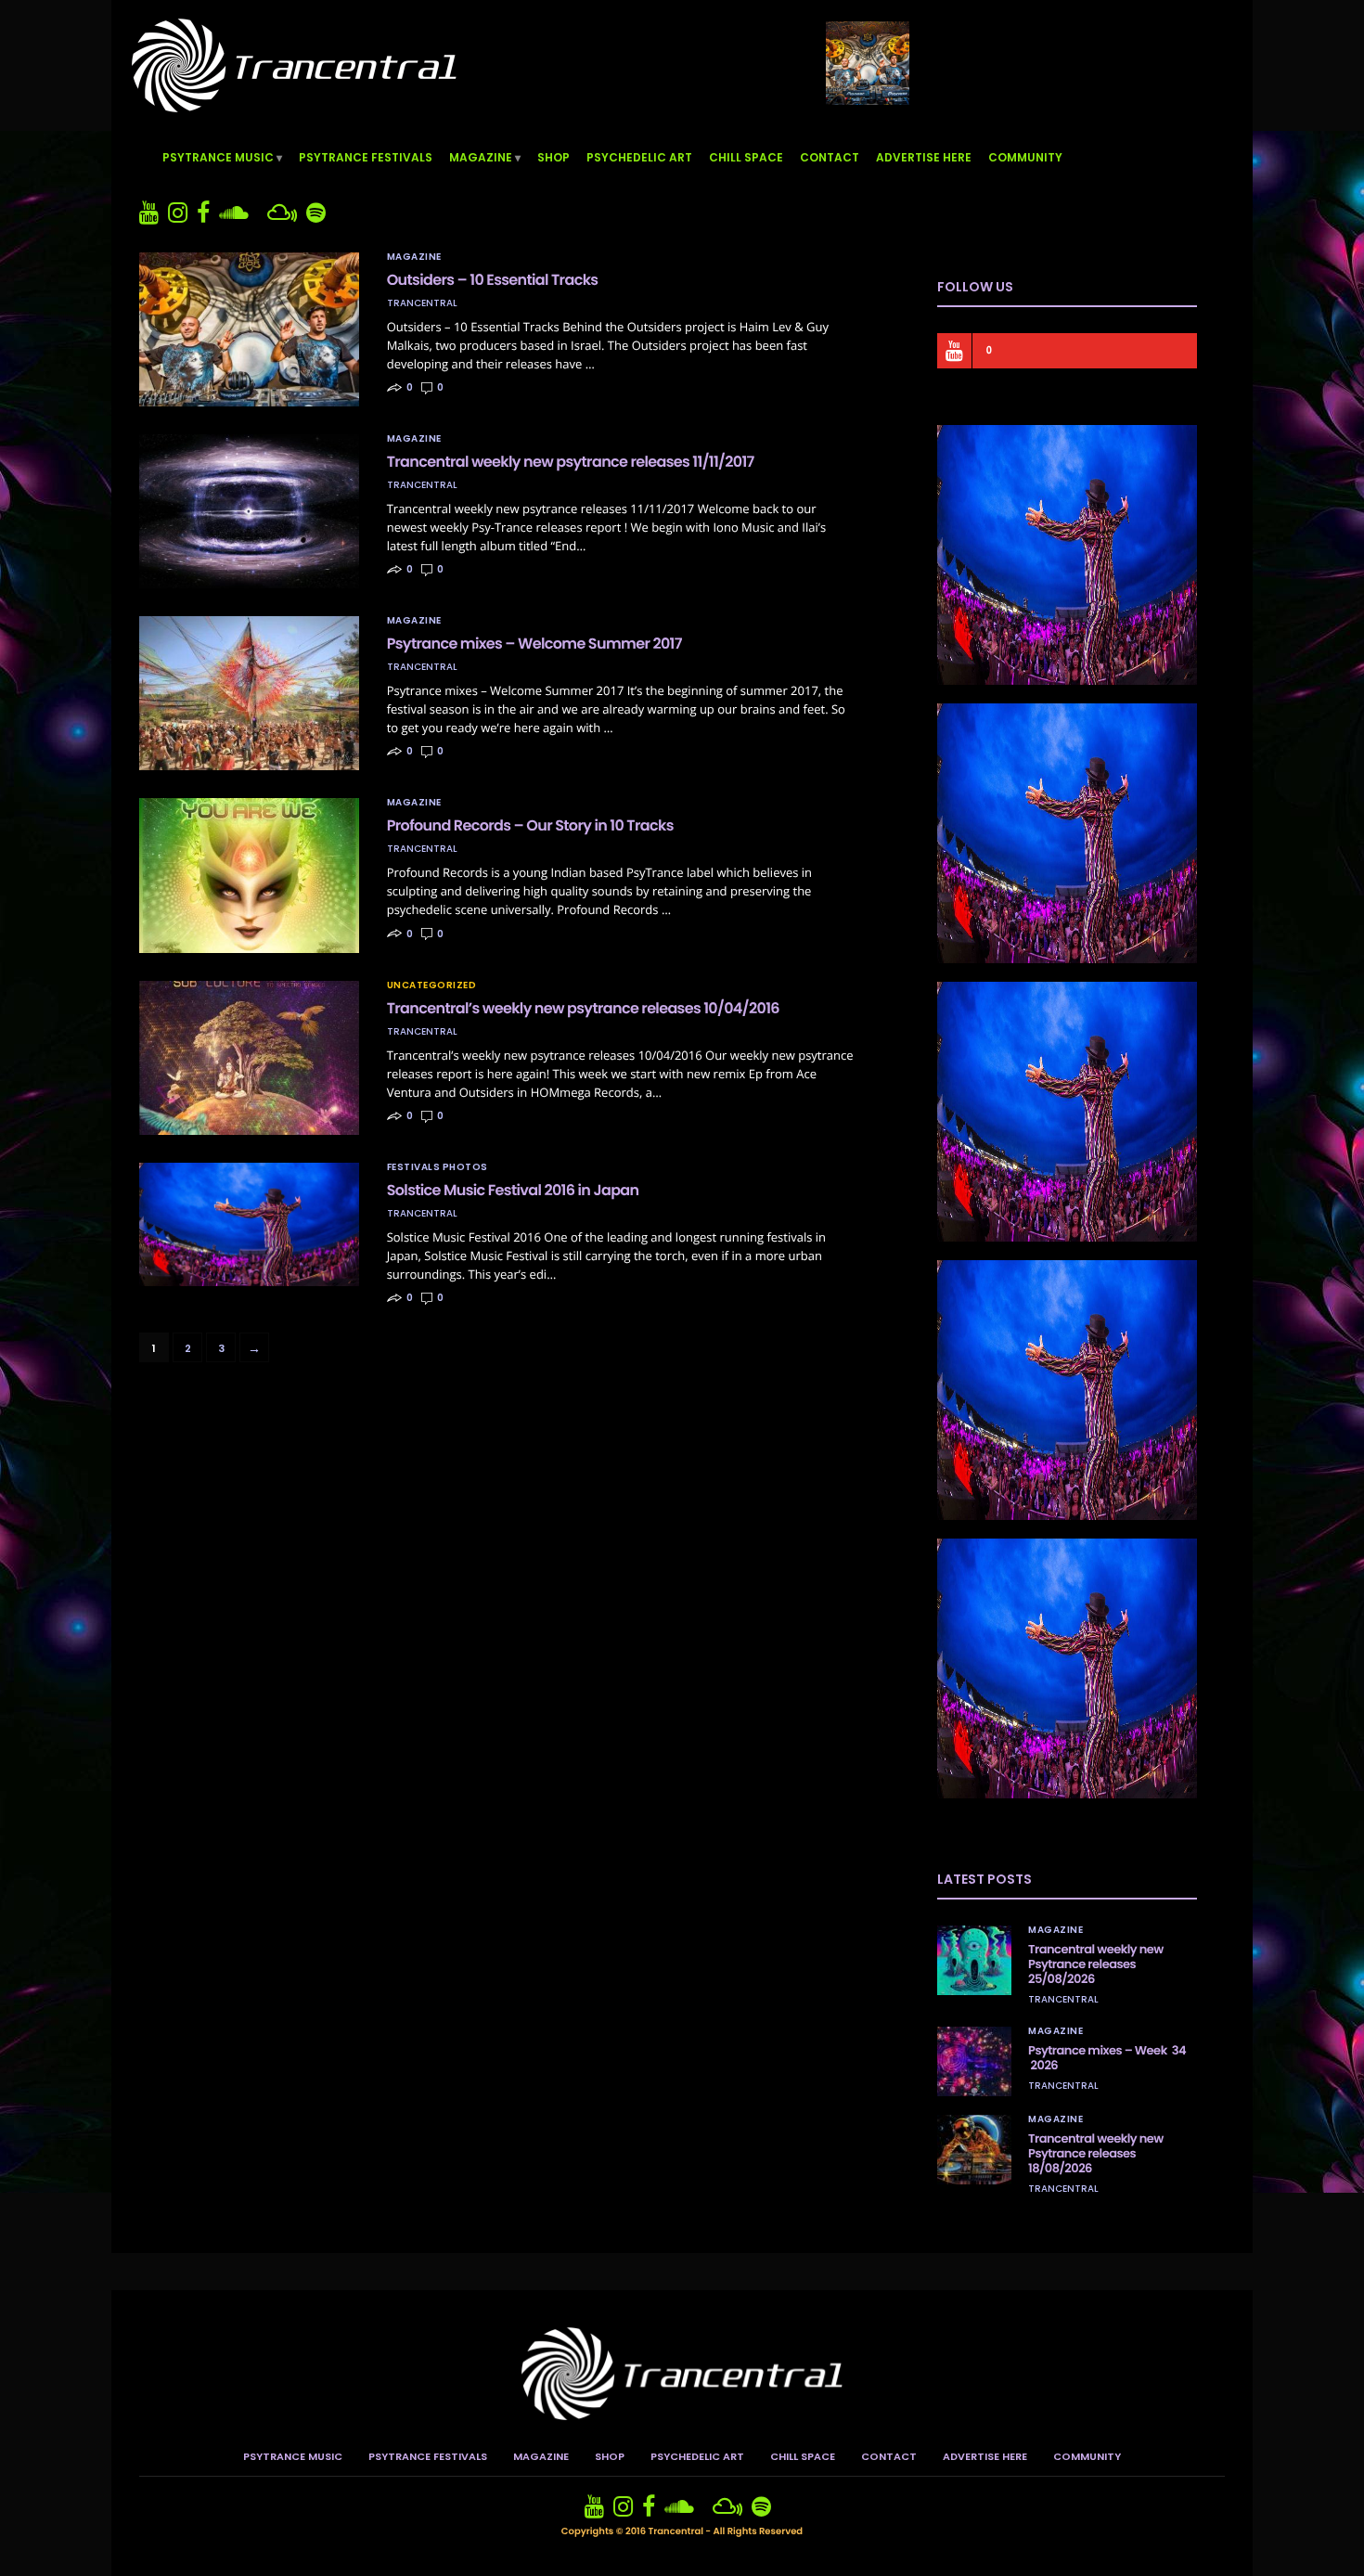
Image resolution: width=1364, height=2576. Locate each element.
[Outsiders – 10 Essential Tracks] (249, 329)
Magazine (481, 157)
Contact (830, 157)
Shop (553, 157)
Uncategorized (432, 985)
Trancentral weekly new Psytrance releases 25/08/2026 (1096, 1964)
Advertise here (924, 157)
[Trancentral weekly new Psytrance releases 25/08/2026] (974, 1960)
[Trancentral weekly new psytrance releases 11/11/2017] (249, 511)
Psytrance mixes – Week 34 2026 (1107, 2058)
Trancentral (422, 303)
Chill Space (746, 157)
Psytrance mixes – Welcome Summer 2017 (534, 644)
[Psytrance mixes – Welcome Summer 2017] (249, 693)
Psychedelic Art (639, 157)
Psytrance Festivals (366, 157)
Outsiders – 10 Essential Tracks (493, 280)
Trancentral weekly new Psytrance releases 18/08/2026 (1096, 2153)
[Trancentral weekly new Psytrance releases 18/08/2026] (974, 2150)
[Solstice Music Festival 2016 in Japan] (249, 1224)
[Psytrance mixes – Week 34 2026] (974, 2061)
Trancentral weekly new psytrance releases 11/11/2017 (571, 462)
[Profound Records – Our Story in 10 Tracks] (249, 875)
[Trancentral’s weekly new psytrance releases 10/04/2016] (249, 1058)
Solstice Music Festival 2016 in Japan (513, 1190)
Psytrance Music (218, 157)
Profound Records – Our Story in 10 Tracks (530, 825)
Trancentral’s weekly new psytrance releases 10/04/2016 (583, 1008)
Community (1025, 157)
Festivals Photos (438, 1167)
